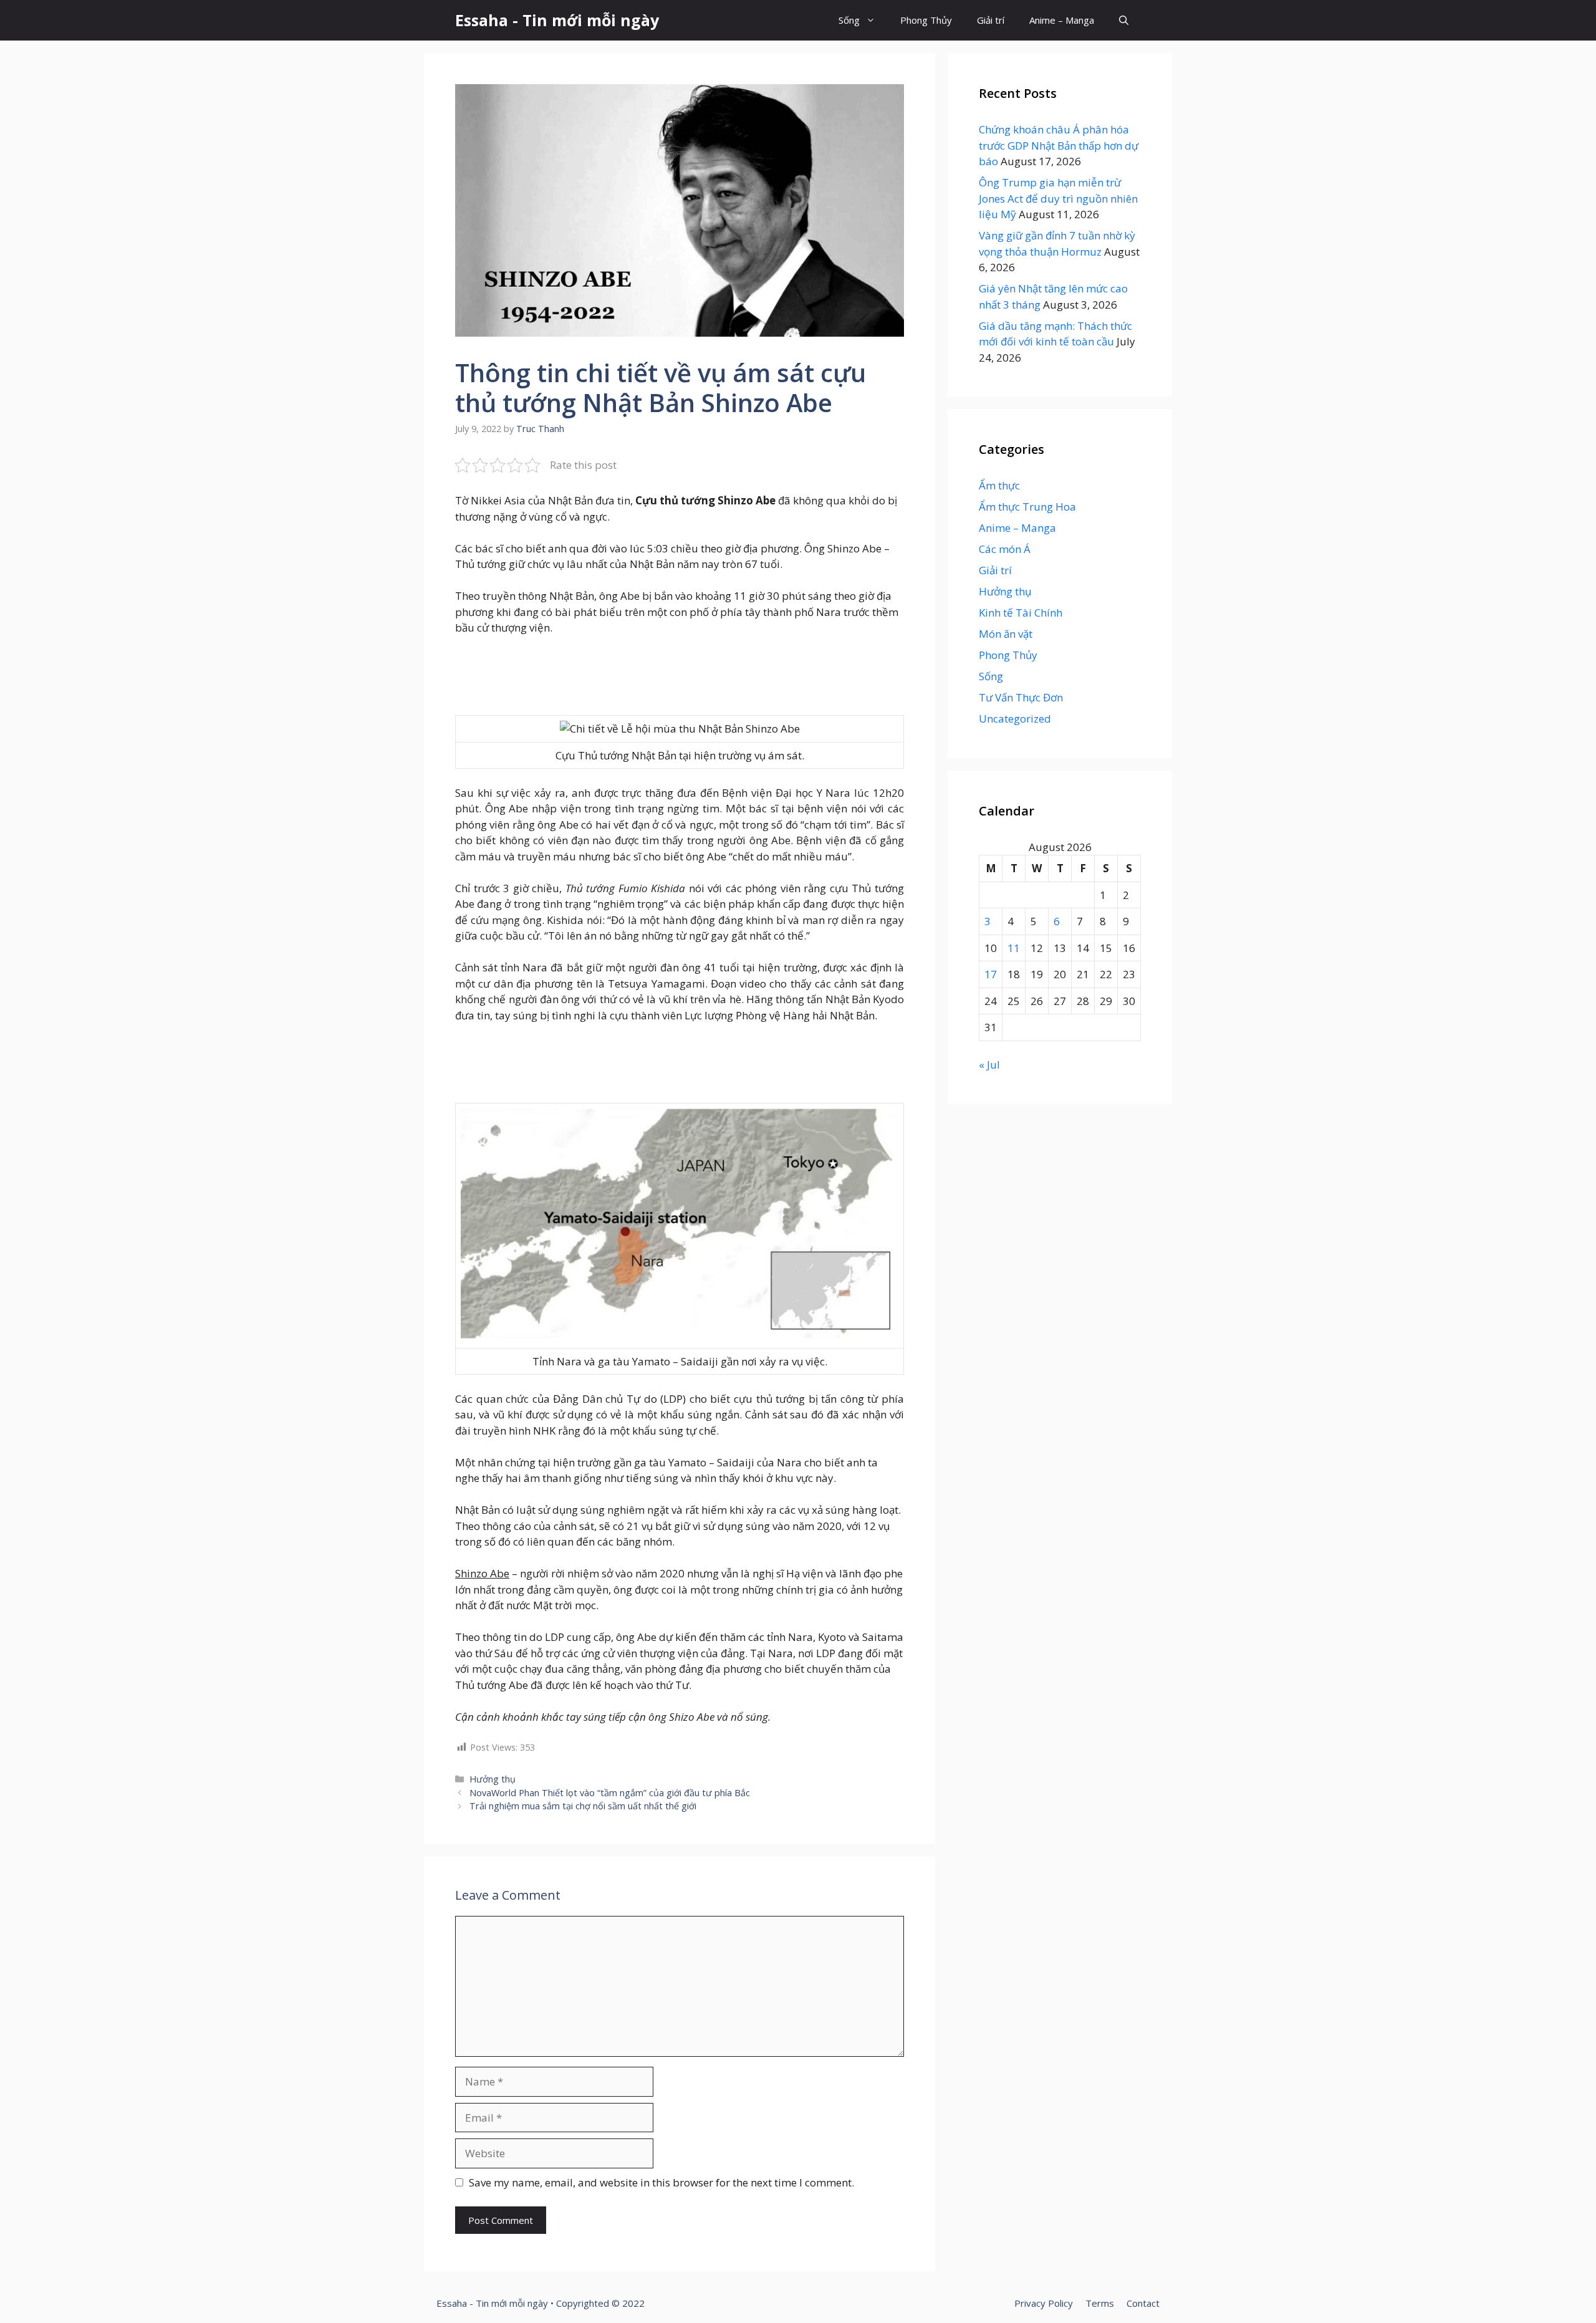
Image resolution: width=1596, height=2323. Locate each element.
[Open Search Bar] (1124, 20)
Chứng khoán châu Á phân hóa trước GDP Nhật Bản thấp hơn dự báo (1059, 145)
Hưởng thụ (493, 1779)
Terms (1100, 2303)
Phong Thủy (926, 20)
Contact (1143, 2303)
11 (1014, 948)
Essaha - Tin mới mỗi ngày (557, 20)
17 (991, 974)
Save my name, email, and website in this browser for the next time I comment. (661, 2182)
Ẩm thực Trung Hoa (1027, 507)
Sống (849, 20)
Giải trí (991, 20)
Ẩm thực (999, 485)
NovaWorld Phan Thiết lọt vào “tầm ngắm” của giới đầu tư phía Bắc (610, 1793)
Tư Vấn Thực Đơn (1021, 697)
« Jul (989, 1065)
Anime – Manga (1062, 20)
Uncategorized (1015, 719)
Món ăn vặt (1006, 634)
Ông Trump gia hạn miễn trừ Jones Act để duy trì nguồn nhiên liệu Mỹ (1058, 198)
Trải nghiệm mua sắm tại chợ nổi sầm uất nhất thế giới (583, 1806)
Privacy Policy (1044, 2303)
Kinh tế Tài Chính (1021, 613)
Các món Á (1005, 549)
